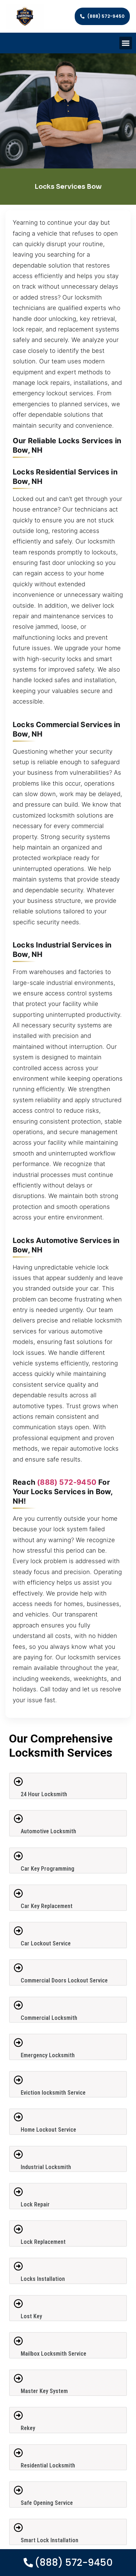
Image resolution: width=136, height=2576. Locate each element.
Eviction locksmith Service (53, 2093)
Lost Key (31, 2316)
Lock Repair (35, 2204)
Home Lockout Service (48, 2130)
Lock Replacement (43, 2242)
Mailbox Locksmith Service (53, 2354)
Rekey (28, 2428)
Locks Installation (43, 2279)
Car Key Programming (48, 1869)
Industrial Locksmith (46, 2167)
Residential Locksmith (48, 2465)
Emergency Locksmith (48, 2055)
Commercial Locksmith (49, 2018)
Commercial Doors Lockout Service (64, 1980)
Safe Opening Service (47, 2503)
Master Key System (44, 2391)
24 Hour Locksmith (44, 1794)
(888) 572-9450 (67, 1482)
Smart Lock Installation (50, 2540)
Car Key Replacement (47, 1906)
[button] (126, 43)
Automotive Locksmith (48, 1831)
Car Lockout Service (46, 1943)
